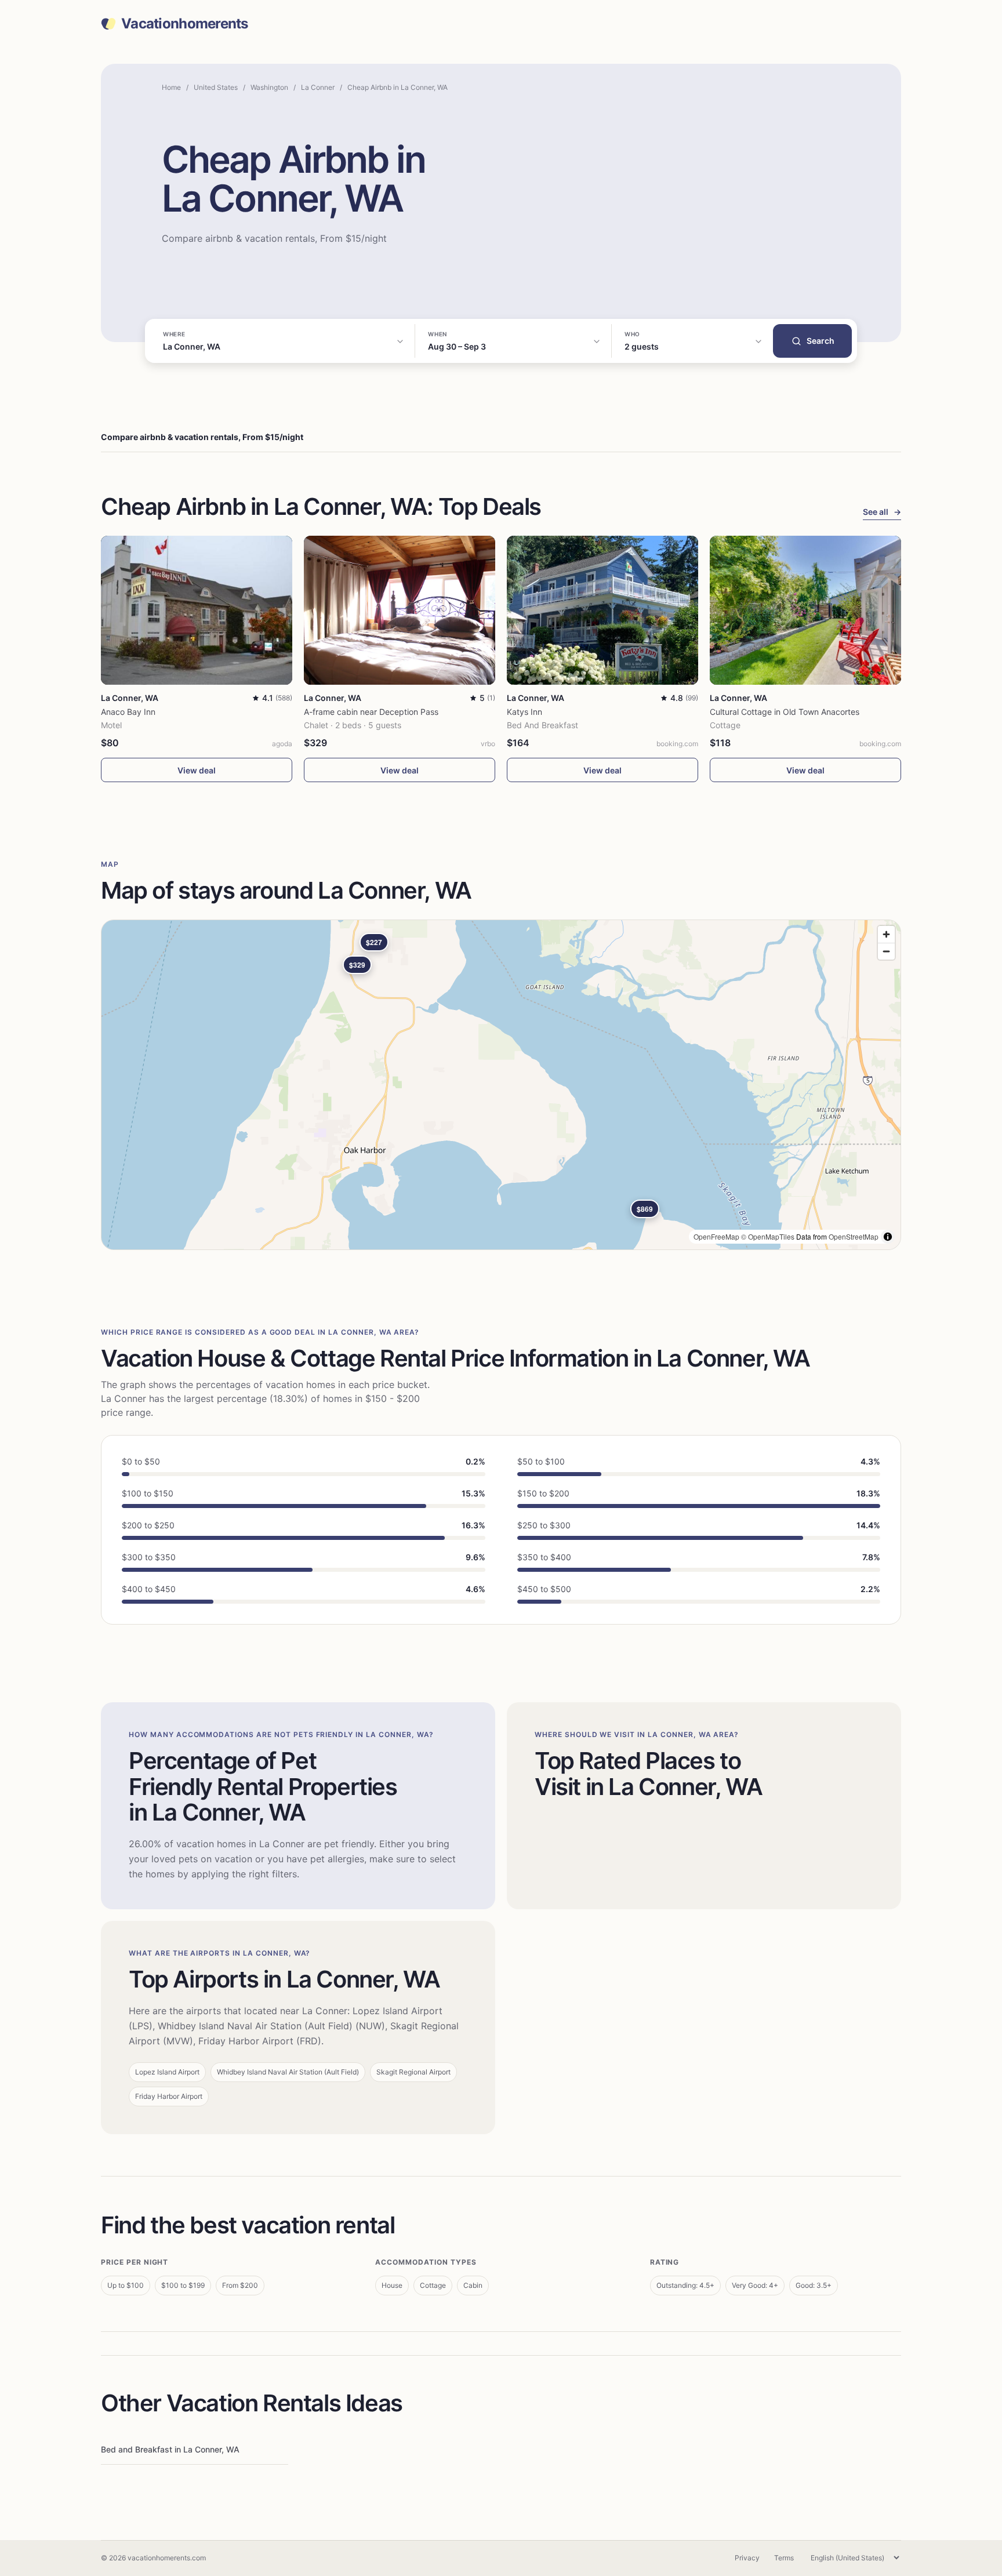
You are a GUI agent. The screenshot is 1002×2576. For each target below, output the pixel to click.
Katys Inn (524, 712)
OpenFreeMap (716, 1236)
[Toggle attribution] (888, 1237)
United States (216, 87)
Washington (269, 87)
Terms (784, 2558)
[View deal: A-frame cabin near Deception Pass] (400, 610)
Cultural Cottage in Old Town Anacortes (785, 712)
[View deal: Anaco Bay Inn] (197, 610)
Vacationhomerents (185, 24)
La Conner (318, 87)
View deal (197, 770)
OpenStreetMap (854, 1236)
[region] (501, 1085)
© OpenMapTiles (768, 1236)
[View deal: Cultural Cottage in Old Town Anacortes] (805, 610)
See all (882, 512)
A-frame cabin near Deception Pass (371, 712)
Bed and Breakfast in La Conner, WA (170, 2449)
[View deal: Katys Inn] (602, 610)
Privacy (747, 2558)
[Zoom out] (886, 951)
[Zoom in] (886, 934)
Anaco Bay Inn (128, 712)
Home (171, 87)
